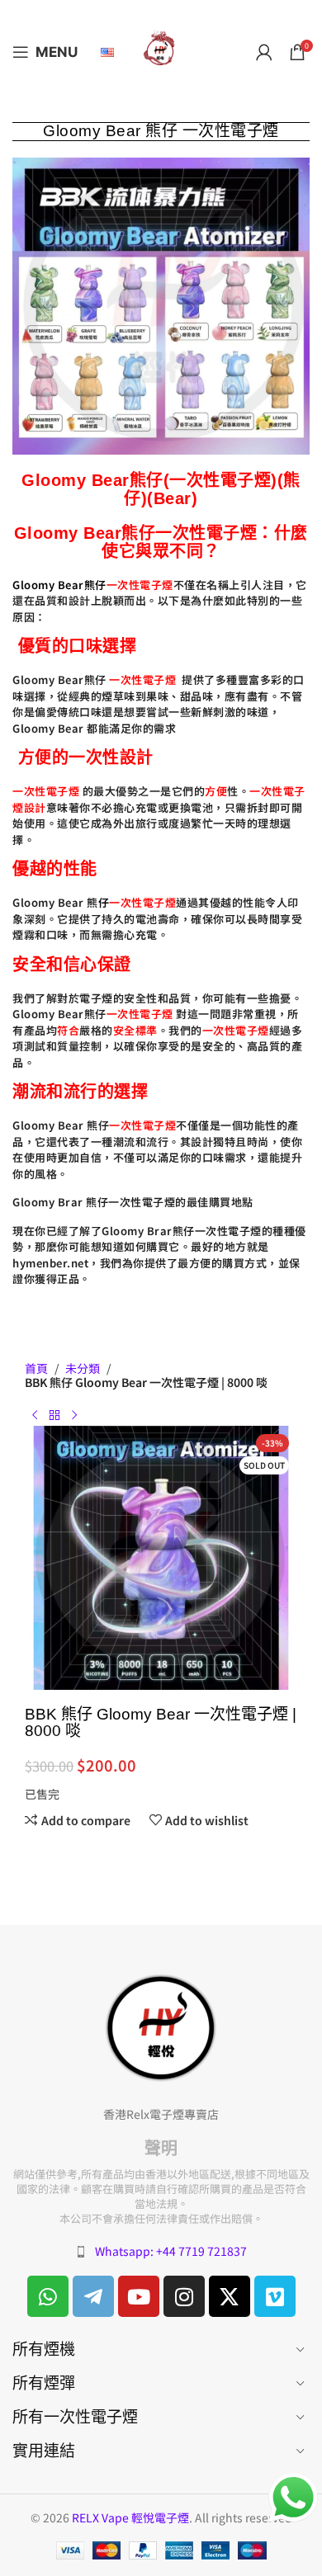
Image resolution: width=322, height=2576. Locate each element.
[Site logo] (161, 50)
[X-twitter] (230, 2296)
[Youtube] (139, 2296)
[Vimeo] (275, 2296)
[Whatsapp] (48, 2296)
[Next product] (74, 1416)
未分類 (83, 1368)
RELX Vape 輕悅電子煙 (130, 2517)
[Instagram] (184, 2296)
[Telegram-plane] (93, 2296)
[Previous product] (35, 1416)
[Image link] (161, 2026)
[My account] (264, 52)
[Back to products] (54, 1416)
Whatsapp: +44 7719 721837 (171, 2251)
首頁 (36, 1368)
